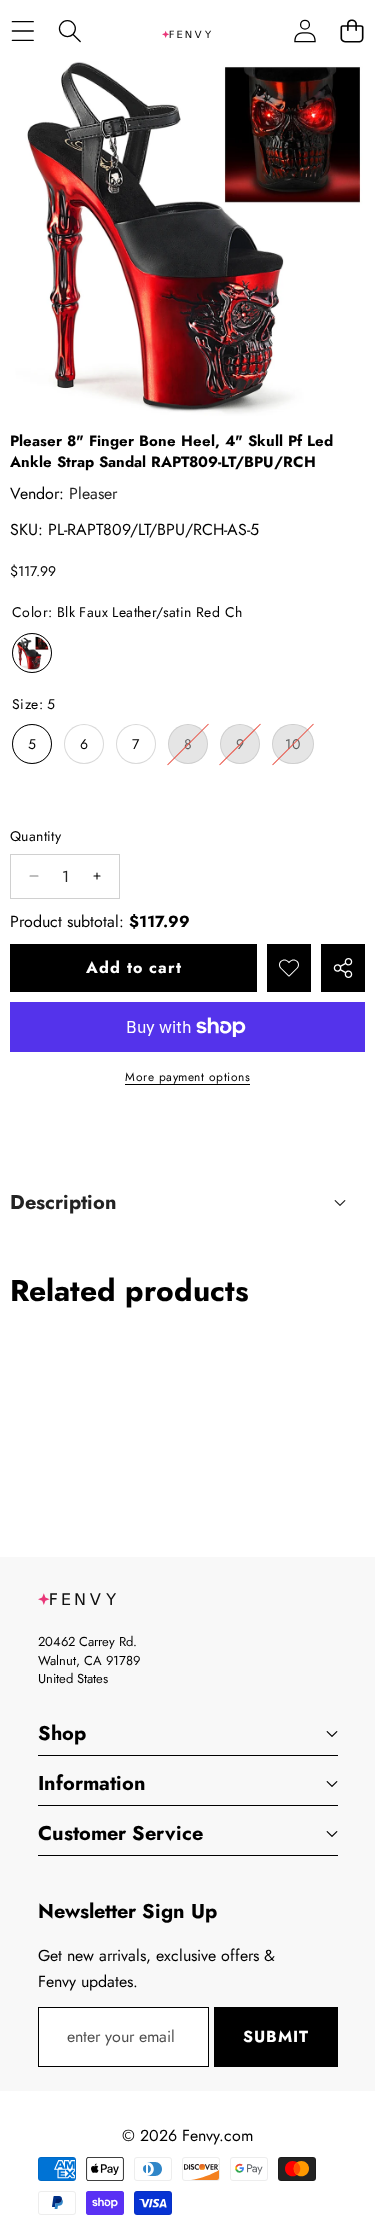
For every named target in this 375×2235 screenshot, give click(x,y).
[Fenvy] (187, 30)
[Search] (69, 30)
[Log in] (304, 30)
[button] (351, 30)
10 (299, 748)
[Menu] (22, 30)
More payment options (187, 1077)
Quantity (35, 836)
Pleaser (93, 493)
